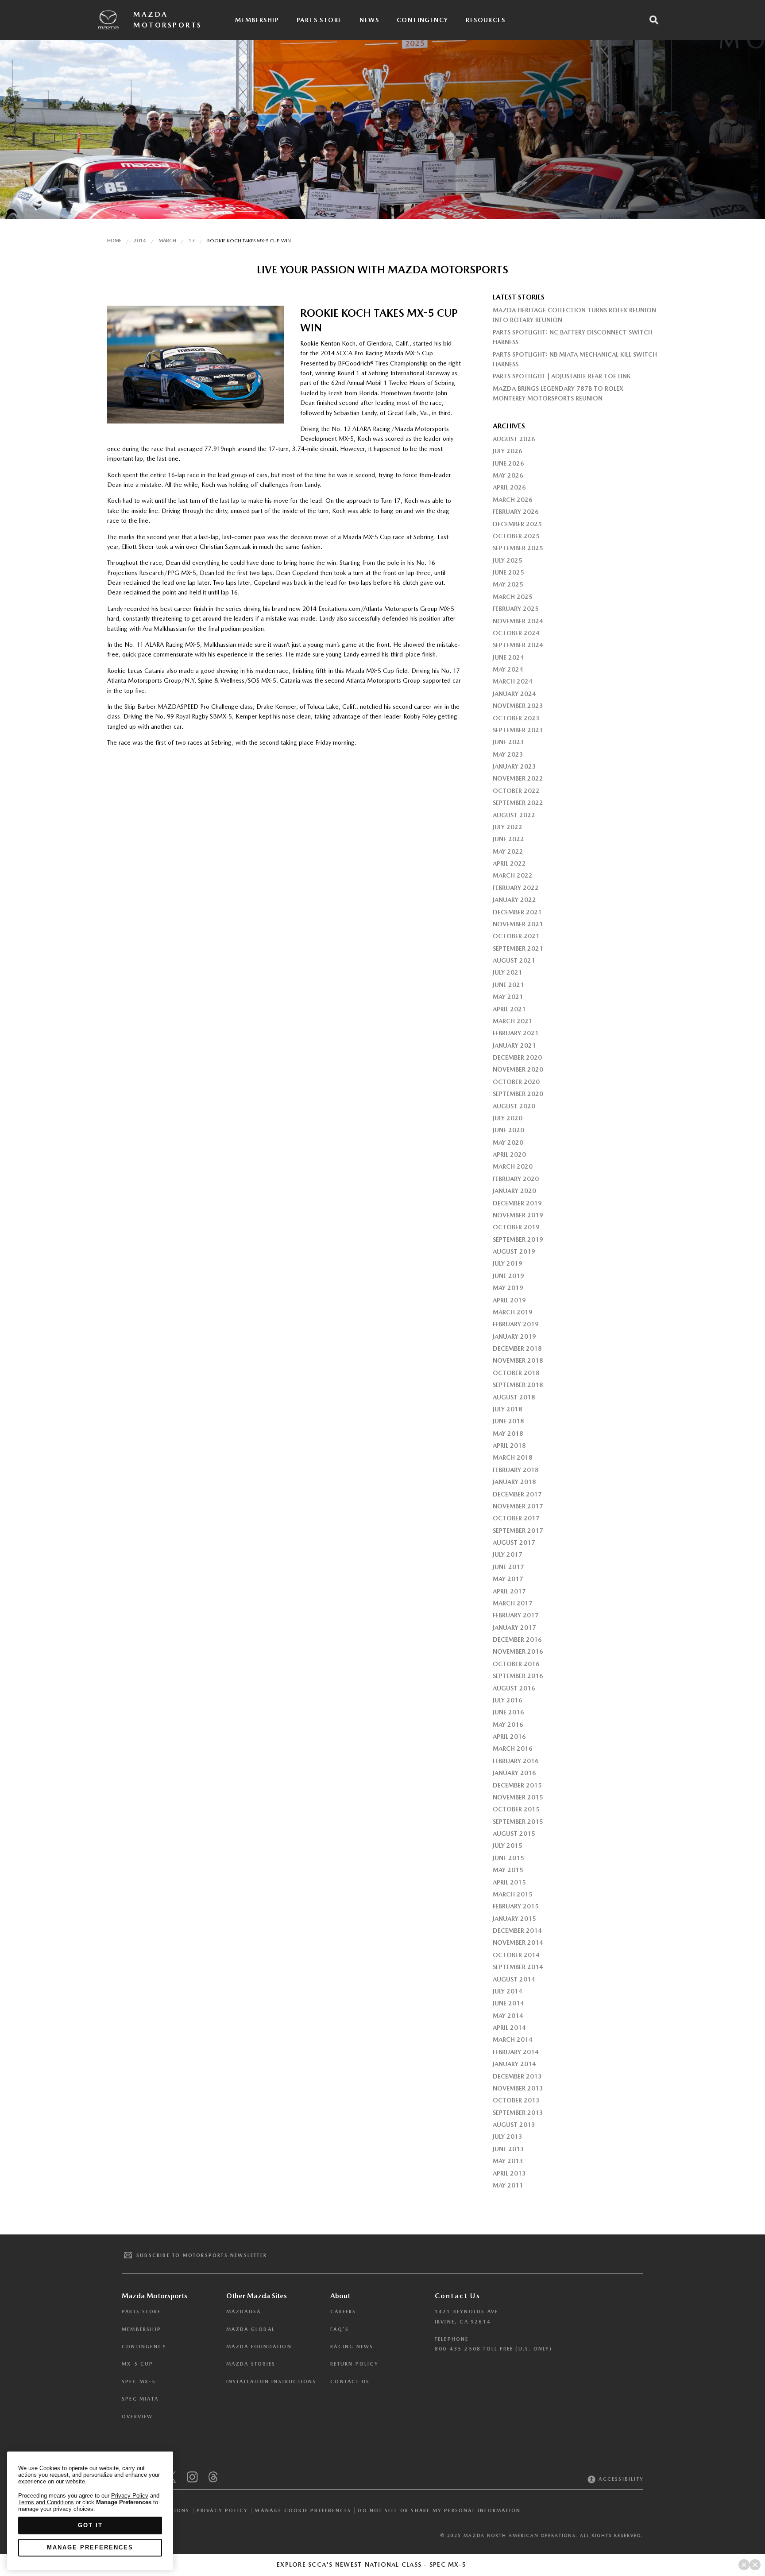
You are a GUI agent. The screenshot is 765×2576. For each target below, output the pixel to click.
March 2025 (513, 597)
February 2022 (516, 888)
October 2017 (516, 1518)
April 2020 (509, 1154)
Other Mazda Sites (257, 2296)
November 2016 (518, 1651)
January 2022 (514, 900)
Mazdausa (244, 2312)
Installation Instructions (271, 2382)
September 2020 (518, 1094)
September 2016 (518, 1676)
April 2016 (509, 1737)
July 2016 (508, 1700)
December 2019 (517, 1203)
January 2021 (514, 1045)
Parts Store (319, 20)
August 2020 (514, 1106)
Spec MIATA (140, 2399)
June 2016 (508, 1712)
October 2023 (516, 718)
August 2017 (514, 1542)
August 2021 (514, 960)
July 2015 (508, 1846)
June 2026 (508, 463)
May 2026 (508, 475)
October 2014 (516, 1955)
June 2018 (508, 1421)
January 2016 (514, 1773)
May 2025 (508, 584)
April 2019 (509, 1300)
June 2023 (508, 742)
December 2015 (517, 1785)
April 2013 (509, 2173)
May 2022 (508, 851)
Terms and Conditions (46, 2502)
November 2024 (518, 621)
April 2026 (509, 487)
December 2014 (517, 1931)
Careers (343, 2312)
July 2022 (508, 827)
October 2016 (516, 1664)
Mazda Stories (251, 2364)
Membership (257, 20)
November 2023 (518, 706)
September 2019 (518, 1239)
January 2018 (514, 1482)
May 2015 (508, 1870)
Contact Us (350, 2382)
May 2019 (508, 1288)
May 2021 (508, 997)
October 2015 (516, 1809)
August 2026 (514, 439)
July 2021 (508, 972)
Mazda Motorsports (168, 20)
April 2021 (509, 1009)
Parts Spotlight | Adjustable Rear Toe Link (562, 376)
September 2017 (518, 1531)
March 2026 (513, 500)
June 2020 (508, 1130)
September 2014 (518, 1967)
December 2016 (517, 1640)
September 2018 (518, 1385)
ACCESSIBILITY (620, 2479)
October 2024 (516, 633)
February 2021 (516, 1033)
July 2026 (508, 451)
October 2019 (516, 1227)
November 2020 (518, 1069)
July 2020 (508, 1118)
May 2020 (508, 1142)
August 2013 (514, 2125)
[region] (90, 2511)
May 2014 (508, 2016)
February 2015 (516, 1906)
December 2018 (517, 1348)
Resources (485, 20)
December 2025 (517, 524)
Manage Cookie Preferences (303, 2510)
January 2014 (514, 2064)
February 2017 (516, 1615)
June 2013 (508, 2149)
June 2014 (508, 2003)
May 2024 (508, 669)
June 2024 (508, 657)
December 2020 (517, 1057)
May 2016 (508, 1725)
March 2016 (513, 1748)
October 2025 (516, 536)
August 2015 (514, 1834)
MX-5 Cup (138, 2364)
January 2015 (514, 1919)
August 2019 (514, 1251)
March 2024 (513, 681)
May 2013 (508, 2161)
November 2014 (518, 1943)
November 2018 (518, 1360)
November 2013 (518, 2088)
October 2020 (516, 1082)
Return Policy (354, 2364)
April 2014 (509, 2028)
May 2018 (508, 1434)
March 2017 (513, 1603)
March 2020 (513, 1166)
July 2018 (508, 1409)
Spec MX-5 (139, 2382)
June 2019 (508, 1276)
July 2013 (508, 2137)
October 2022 (516, 791)
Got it (90, 2525)
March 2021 (513, 1021)
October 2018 (516, 1373)
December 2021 (517, 912)
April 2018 (509, 1445)
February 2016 (516, 1761)
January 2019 (514, 1337)
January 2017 (514, 1628)
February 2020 (516, 1179)
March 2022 (513, 875)
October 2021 (516, 936)
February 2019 (516, 1324)
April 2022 (509, 863)
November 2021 (518, 924)
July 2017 (508, 1554)
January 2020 (514, 1191)
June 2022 (508, 839)
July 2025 (508, 560)
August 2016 (514, 1688)
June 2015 (508, 1858)
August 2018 (514, 1397)
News (369, 20)
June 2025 (508, 572)
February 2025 (516, 609)
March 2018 (513, 1457)
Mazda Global (251, 2329)
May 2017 (508, 1579)
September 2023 (518, 730)
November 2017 (518, 1506)
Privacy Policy (222, 2511)
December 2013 (517, 2076)
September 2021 (518, 948)
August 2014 (514, 1979)
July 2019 (508, 1263)
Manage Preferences (90, 2547)
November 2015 (518, 1797)
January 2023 (514, 766)
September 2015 (518, 1822)
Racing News (352, 2347)
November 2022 (518, 778)
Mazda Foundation (259, 2347)
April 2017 (509, 1591)
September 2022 (518, 803)
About (340, 2296)
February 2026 (516, 512)
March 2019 (513, 1312)
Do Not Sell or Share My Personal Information (439, 2511)
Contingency (422, 20)
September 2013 (518, 2113)
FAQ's (340, 2329)
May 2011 (508, 2185)
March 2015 (513, 1894)
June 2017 (508, 1567)
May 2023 (508, 754)
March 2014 (513, 2040)
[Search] (654, 20)
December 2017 (517, 1494)
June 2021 (508, 985)
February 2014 (516, 2052)
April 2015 (509, 1882)
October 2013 (516, 2100)
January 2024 (514, 694)
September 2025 (518, 548)
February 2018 (516, 1470)
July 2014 (508, 1991)
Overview (137, 2417)
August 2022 (514, 815)
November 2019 (518, 1215)
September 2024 (518, 645)
